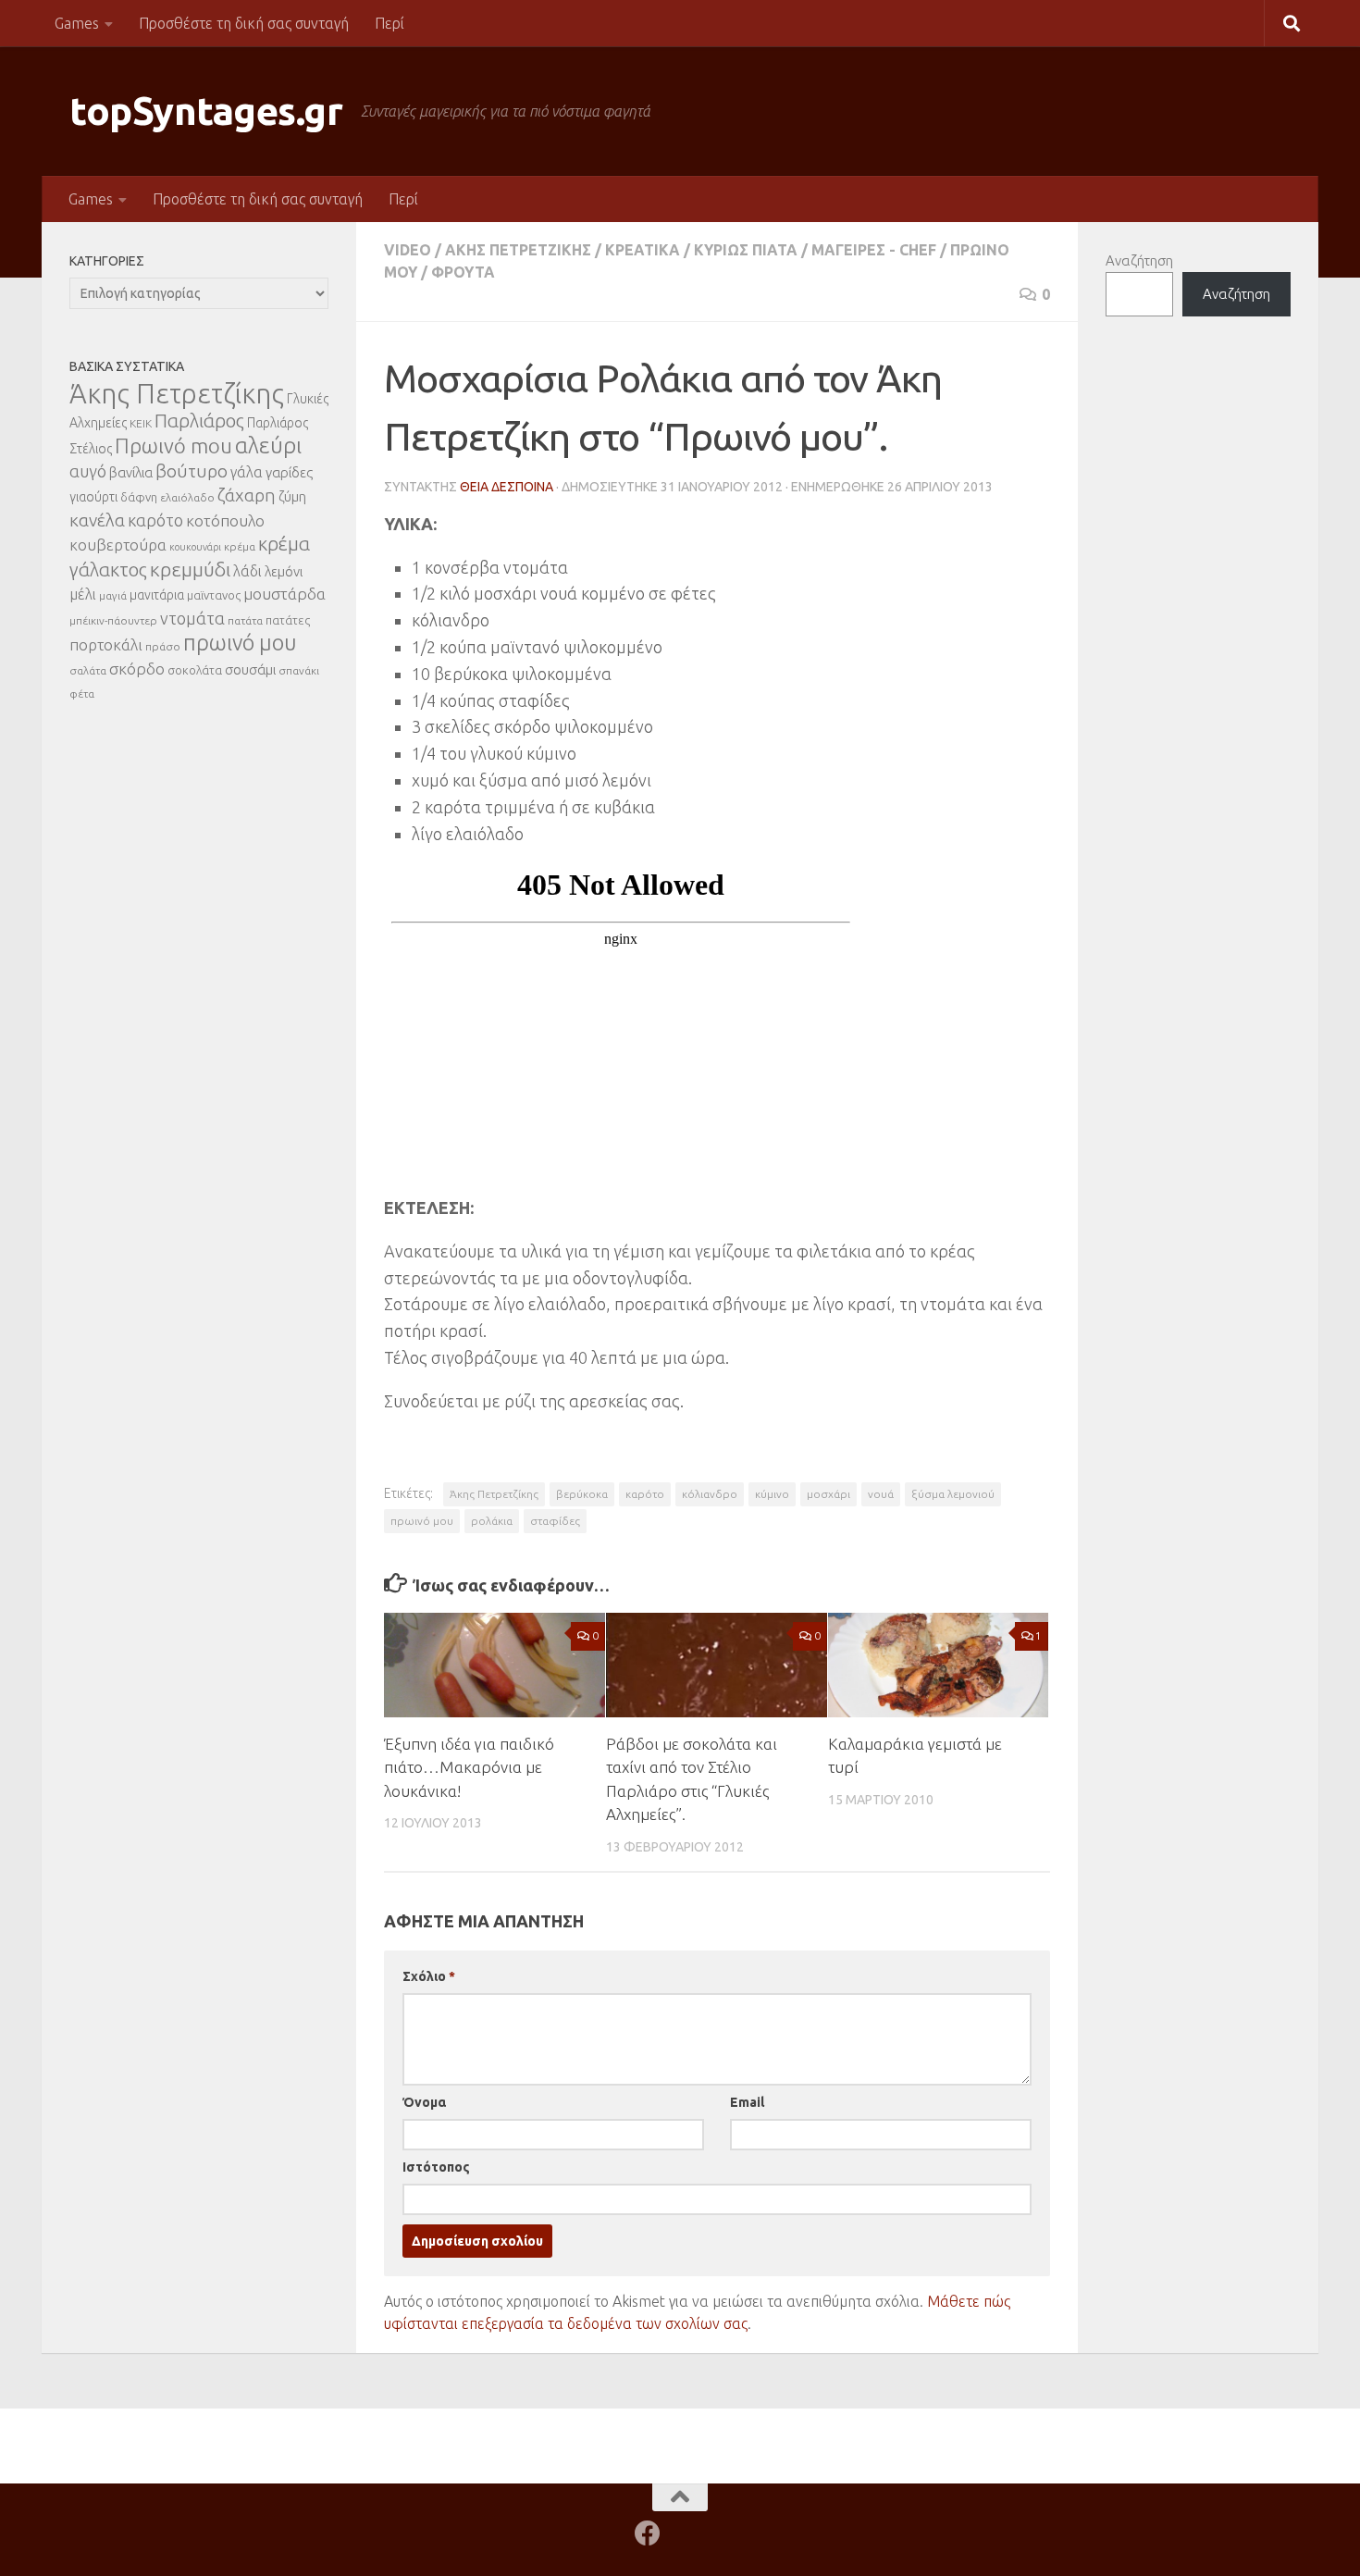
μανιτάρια (157, 595)
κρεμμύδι (190, 569)
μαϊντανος (214, 595)
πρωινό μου (422, 1521)
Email (747, 2102)
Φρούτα (463, 272)
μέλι (83, 594)
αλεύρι (268, 446)
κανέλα (97, 520)
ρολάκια (492, 1521)
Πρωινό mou (173, 446)
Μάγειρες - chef (874, 250)
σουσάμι (250, 669)
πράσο (163, 646)
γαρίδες (289, 472)
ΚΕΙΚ (141, 423)
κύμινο (772, 1494)
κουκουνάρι (195, 547)
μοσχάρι (828, 1494)
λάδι (247, 571)
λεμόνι (284, 571)
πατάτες (288, 620)
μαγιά (113, 595)
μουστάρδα (284, 594)
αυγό (88, 471)
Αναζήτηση (1139, 260)
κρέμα (240, 546)
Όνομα (424, 2102)
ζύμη (292, 496)
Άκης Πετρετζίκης (518, 250)
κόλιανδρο (710, 1494)
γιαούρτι (93, 497)
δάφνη (139, 497)
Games (77, 23)
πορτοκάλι (106, 644)
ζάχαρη (247, 495)
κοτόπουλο (225, 520)
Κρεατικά (643, 250)
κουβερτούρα (118, 545)
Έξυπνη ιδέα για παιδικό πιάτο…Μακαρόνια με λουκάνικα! (469, 1767)
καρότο (645, 1494)
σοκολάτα (195, 670)
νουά (881, 1494)
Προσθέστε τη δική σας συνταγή (244, 23)
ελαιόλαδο (187, 497)
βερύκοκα (582, 1494)
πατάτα (245, 620)
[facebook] (648, 2533)
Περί (389, 23)
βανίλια (131, 472)
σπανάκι (299, 670)
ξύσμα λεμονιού (953, 1494)
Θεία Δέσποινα (507, 487)
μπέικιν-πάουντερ (113, 620)
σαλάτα (88, 670)
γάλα (247, 472)
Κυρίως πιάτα (746, 250)
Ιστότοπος (436, 2167)
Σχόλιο (429, 1976)
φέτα (82, 694)
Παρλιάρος (199, 421)
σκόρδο (137, 669)
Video (408, 250)
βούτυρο (192, 471)
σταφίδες (555, 1521)
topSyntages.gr (206, 111)
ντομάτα (192, 618)
